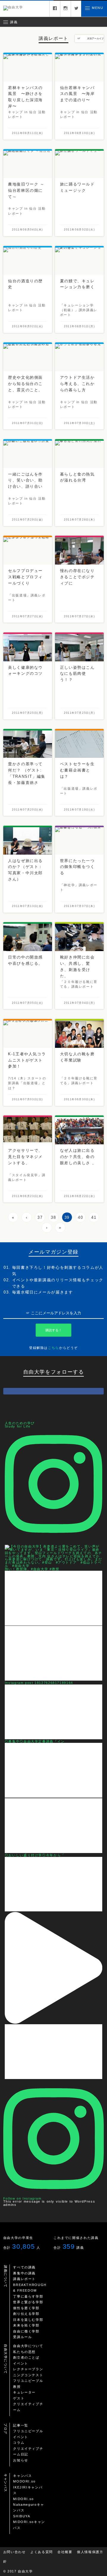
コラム (19, 2443)
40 (80, 1217)
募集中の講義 (24, 2273)
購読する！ (54, 1330)
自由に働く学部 (26, 2331)
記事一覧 (21, 2425)
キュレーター (24, 2392)
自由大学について (28, 2346)
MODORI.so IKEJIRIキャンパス (28, 2487)
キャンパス (22, 2476)
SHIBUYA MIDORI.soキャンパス (29, 2522)
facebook (55, 9)
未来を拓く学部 (26, 2325)
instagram (66, 9)
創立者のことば (26, 2357)
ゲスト (19, 2398)
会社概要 (65, 2552)
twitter (76, 9)
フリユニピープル (28, 2381)
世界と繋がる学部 (28, 2302)
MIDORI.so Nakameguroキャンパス (29, 2505)
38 (53, 1217)
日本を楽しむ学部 (28, 2320)
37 (40, 1217)
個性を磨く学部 (26, 2308)
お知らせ (21, 2460)
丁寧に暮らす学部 (28, 2296)
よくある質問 (42, 2552)
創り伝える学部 (26, 2314)
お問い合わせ (15, 2552)
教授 (17, 2387)
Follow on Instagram (22, 2198)
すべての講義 (24, 2267)
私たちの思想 (24, 2352)
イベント (21, 2363)
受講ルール (22, 2337)
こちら (53, 1348)
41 (94, 1217)
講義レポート (24, 2279)
